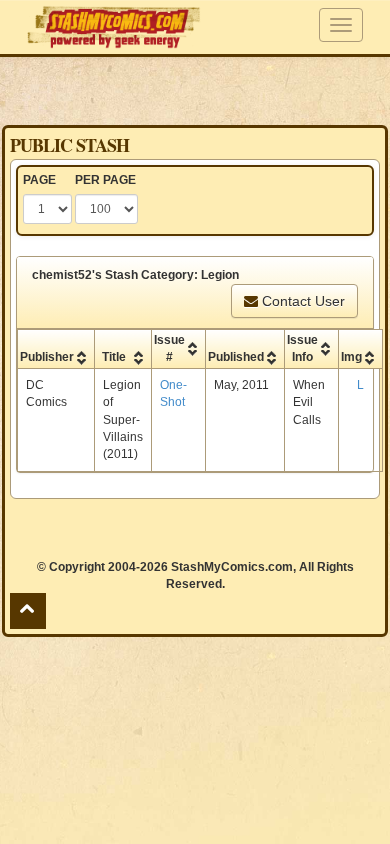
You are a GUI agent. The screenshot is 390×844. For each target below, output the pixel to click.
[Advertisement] (195, 90)
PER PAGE (105, 180)
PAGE (39, 180)
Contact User (301, 301)
